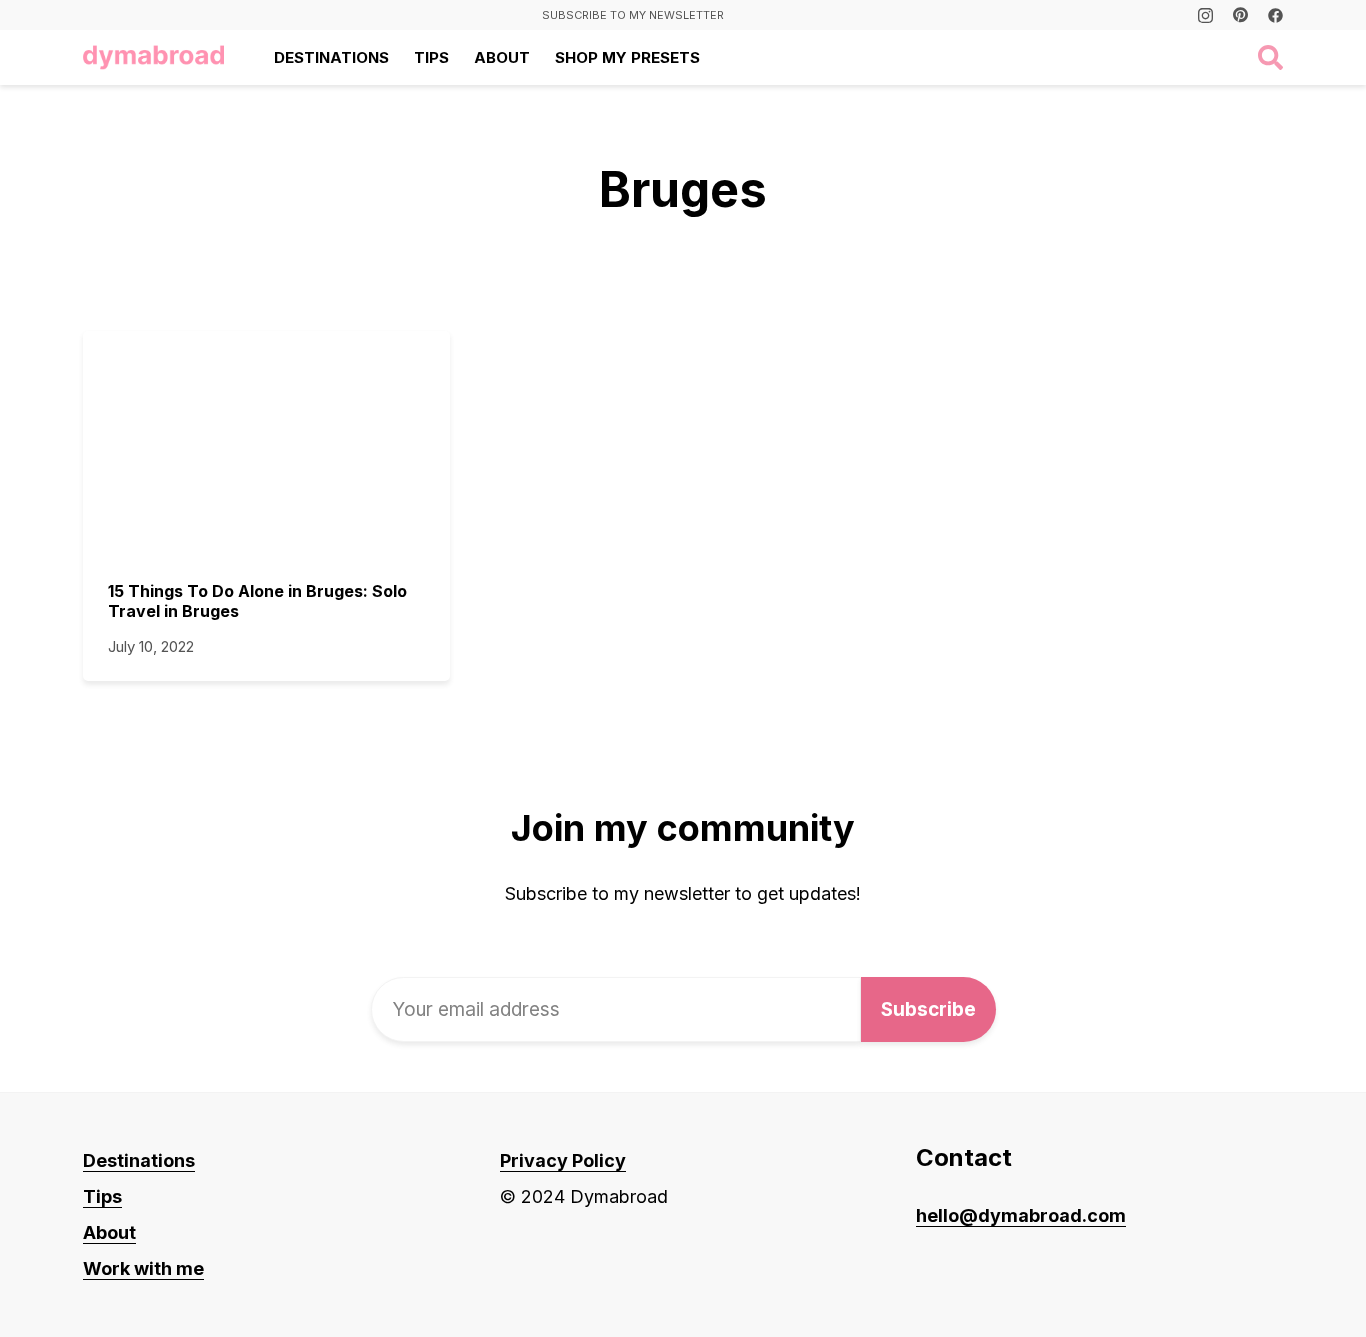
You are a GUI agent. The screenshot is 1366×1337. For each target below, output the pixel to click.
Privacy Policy (563, 1160)
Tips (431, 57)
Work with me (143, 1268)
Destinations (331, 57)
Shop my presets (627, 57)
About (502, 57)
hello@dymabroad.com (1021, 1215)
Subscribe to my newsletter (633, 15)
